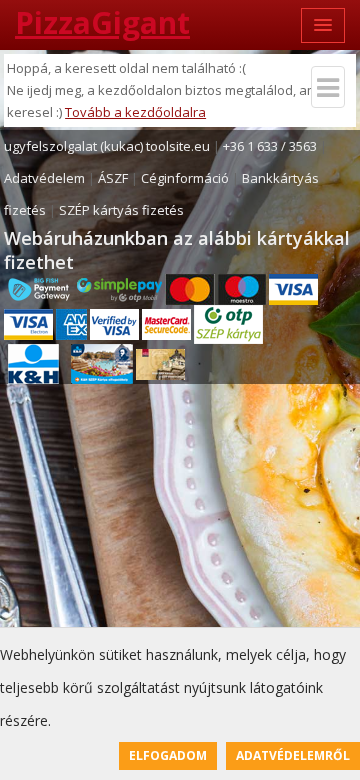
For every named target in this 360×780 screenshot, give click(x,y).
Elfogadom (168, 755)
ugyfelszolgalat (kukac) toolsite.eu (107, 146)
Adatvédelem (44, 178)
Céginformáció (185, 178)
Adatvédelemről (293, 755)
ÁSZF (113, 178)
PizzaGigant (102, 22)
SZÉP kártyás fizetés (121, 210)
